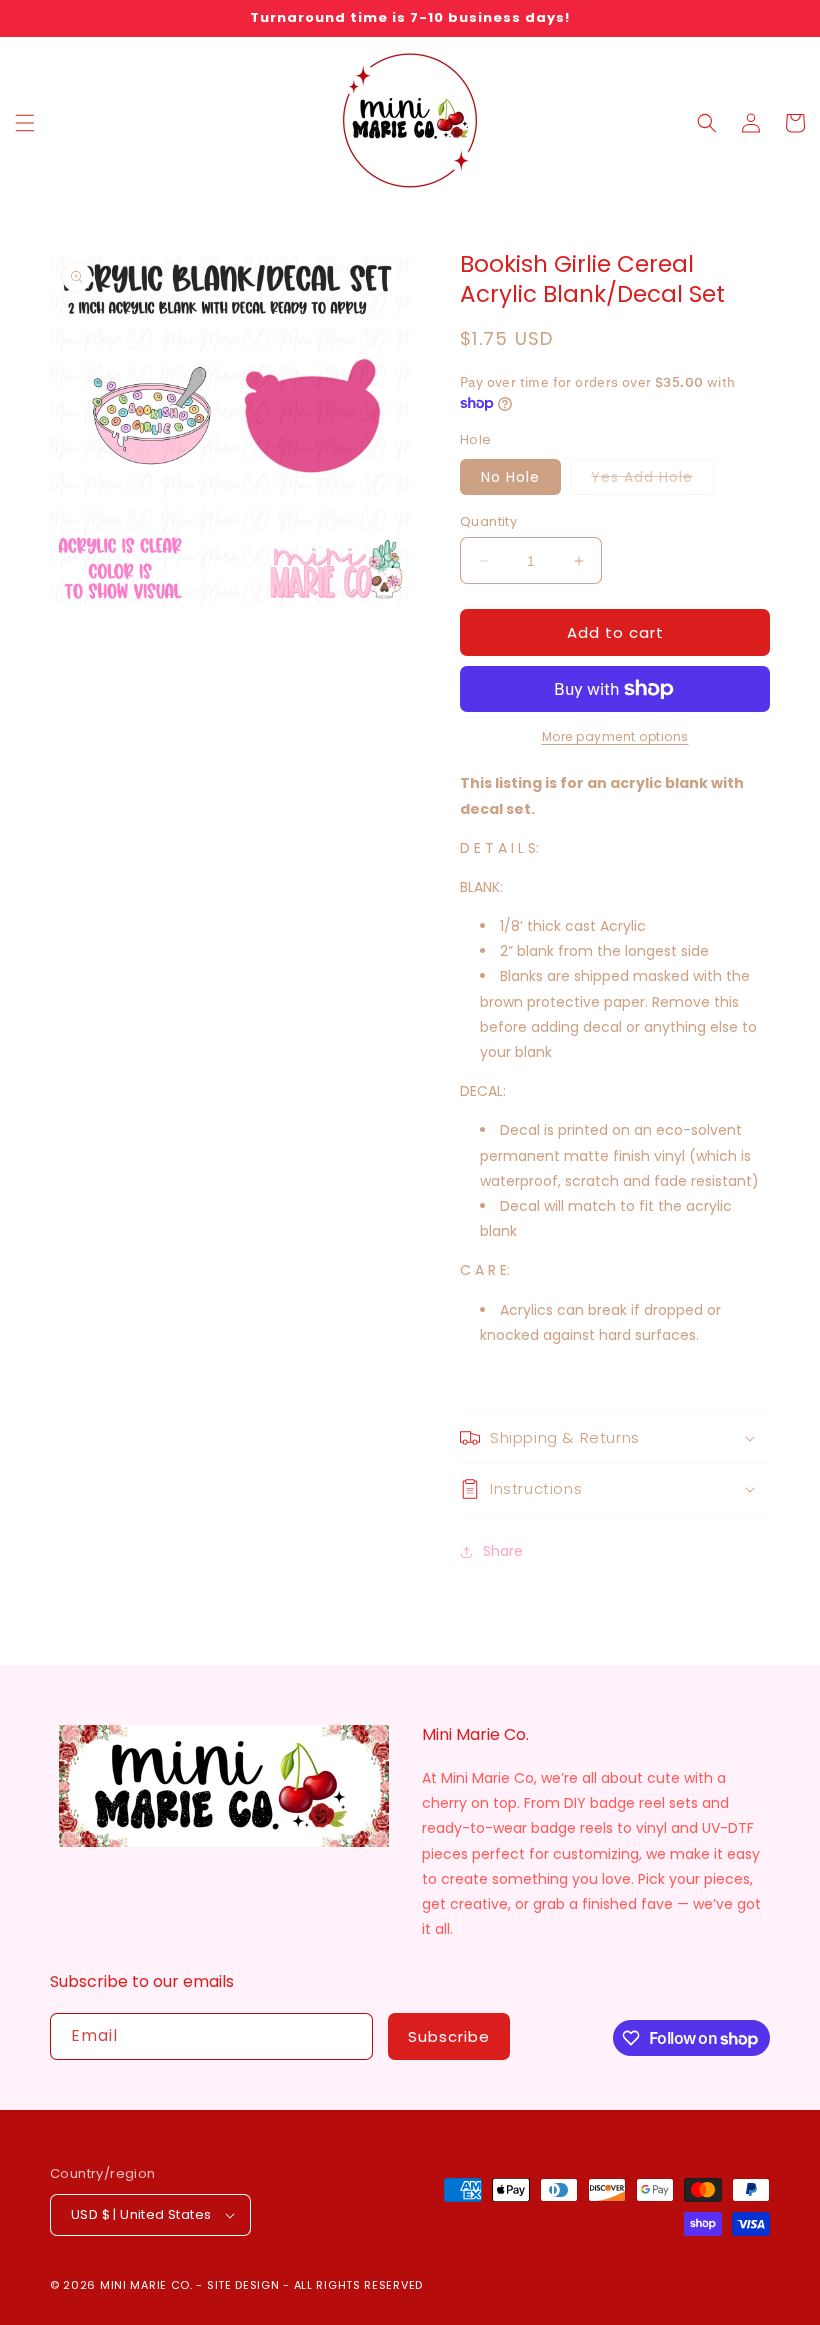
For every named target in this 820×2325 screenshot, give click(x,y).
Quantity (488, 521)
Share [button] (503, 1551)
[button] (25, 123)
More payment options (615, 736)
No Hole (510, 477)
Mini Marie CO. (146, 2285)
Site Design (243, 2285)
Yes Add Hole (652, 480)
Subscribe (449, 2036)
